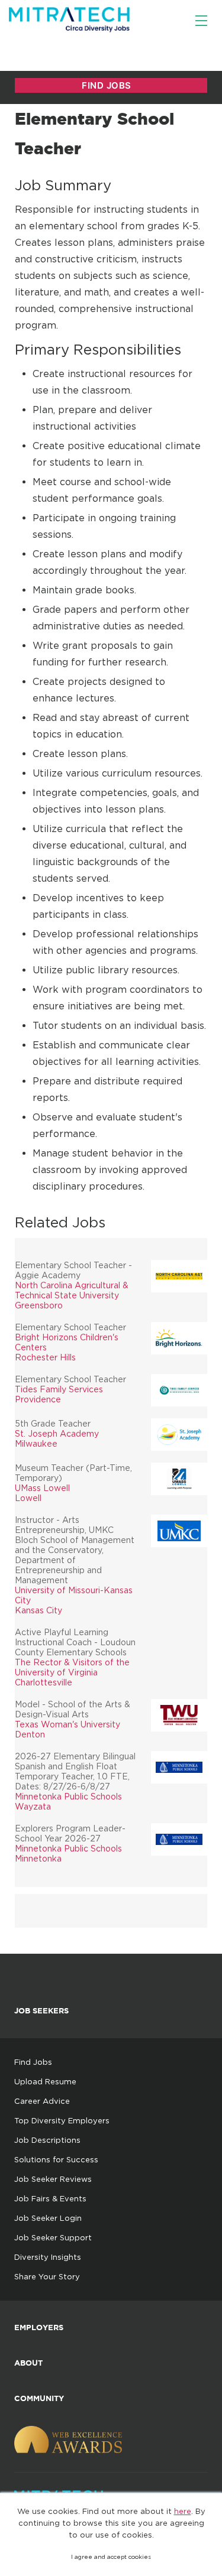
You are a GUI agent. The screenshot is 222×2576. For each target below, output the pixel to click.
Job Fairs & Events (50, 2198)
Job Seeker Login (48, 2218)
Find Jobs (33, 2062)
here (183, 2511)
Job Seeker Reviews (53, 2179)
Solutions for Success (56, 2159)
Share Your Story (47, 2276)
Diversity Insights (48, 2257)
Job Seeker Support (53, 2237)
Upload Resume (45, 2081)
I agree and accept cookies (111, 2557)
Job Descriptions (47, 2140)
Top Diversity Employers (62, 2120)
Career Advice (42, 2101)
